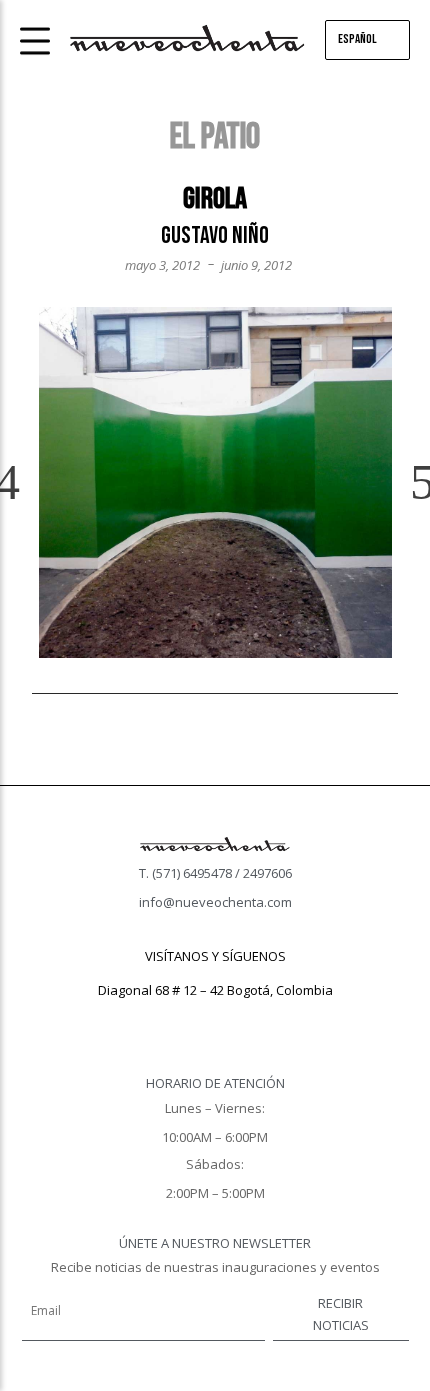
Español (357, 39)
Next (406, 483)
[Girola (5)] (215, 482)
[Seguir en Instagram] (215, 1018)
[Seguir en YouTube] (255, 1018)
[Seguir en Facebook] (175, 1018)
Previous (24, 483)
